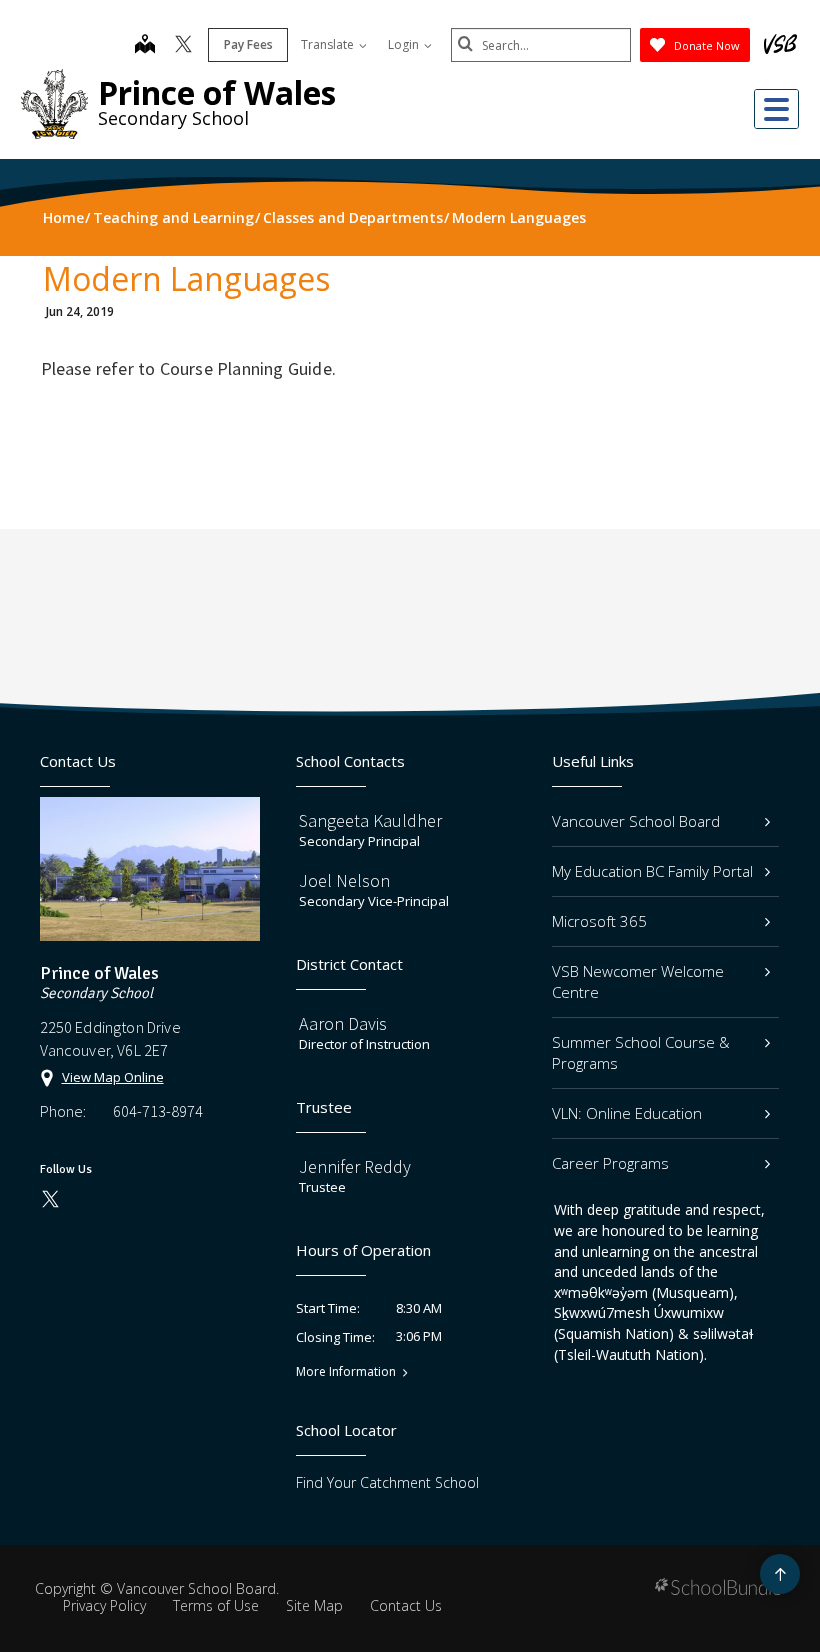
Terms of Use (216, 1605)
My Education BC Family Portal (652, 871)
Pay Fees (248, 44)
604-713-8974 (158, 1111)
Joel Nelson (344, 880)
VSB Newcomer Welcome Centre (638, 981)
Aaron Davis (343, 1023)
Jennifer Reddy (355, 1166)
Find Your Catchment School (387, 1482)
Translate (329, 44)
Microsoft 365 (599, 921)
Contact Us (406, 1605)
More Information (346, 1372)
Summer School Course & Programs (641, 1052)
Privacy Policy (104, 1605)
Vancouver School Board (636, 821)
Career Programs (610, 1163)
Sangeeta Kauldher (370, 820)
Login (405, 44)
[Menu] (776, 109)
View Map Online (113, 1077)
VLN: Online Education (627, 1113)
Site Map (314, 1605)
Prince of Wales (217, 92)
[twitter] (183, 46)
